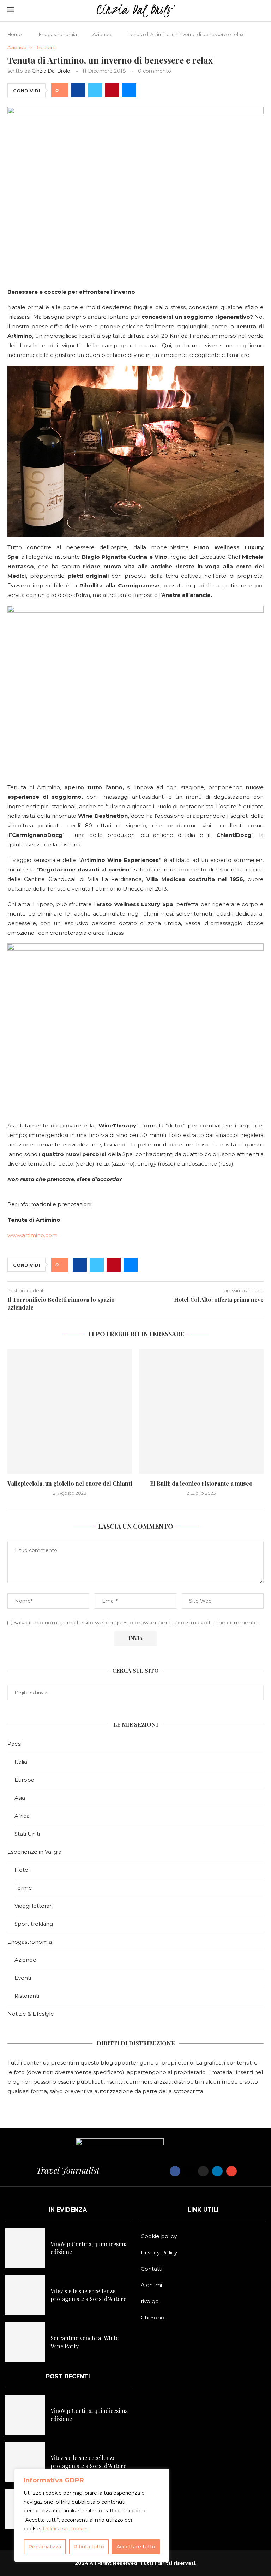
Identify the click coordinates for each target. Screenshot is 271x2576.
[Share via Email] (129, 90)
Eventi (23, 1978)
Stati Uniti (27, 1834)
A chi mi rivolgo (151, 2293)
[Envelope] (231, 2171)
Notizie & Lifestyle (31, 2014)
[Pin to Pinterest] (112, 90)
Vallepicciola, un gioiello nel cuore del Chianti (70, 1483)
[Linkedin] (217, 2171)
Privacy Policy (159, 2252)
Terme (23, 1888)
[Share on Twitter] (95, 90)
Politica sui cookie (65, 2529)
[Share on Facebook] (78, 90)
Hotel (22, 1870)
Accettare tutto (136, 2547)
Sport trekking (34, 1924)
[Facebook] (175, 2171)
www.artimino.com (32, 1235)
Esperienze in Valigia (34, 1852)
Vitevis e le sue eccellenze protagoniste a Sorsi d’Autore (88, 2295)
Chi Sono (153, 2317)
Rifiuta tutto (89, 2547)
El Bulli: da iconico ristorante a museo (201, 1483)
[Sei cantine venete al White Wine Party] (25, 2342)
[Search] (260, 11)
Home (15, 34)
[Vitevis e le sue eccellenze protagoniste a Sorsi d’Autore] (25, 2295)
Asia (20, 1798)
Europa (24, 1780)
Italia (21, 1762)
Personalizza (45, 2547)
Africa (22, 1816)
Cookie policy (159, 2236)
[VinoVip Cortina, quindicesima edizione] (25, 2248)
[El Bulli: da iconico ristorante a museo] (201, 1411)
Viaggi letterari (34, 1906)
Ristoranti (27, 1996)
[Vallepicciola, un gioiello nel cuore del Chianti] (70, 1411)
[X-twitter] (189, 2171)
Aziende (102, 34)
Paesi (14, 1744)
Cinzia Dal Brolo (51, 71)
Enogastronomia (58, 34)
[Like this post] (62, 91)
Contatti (152, 2269)
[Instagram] (203, 2171)
